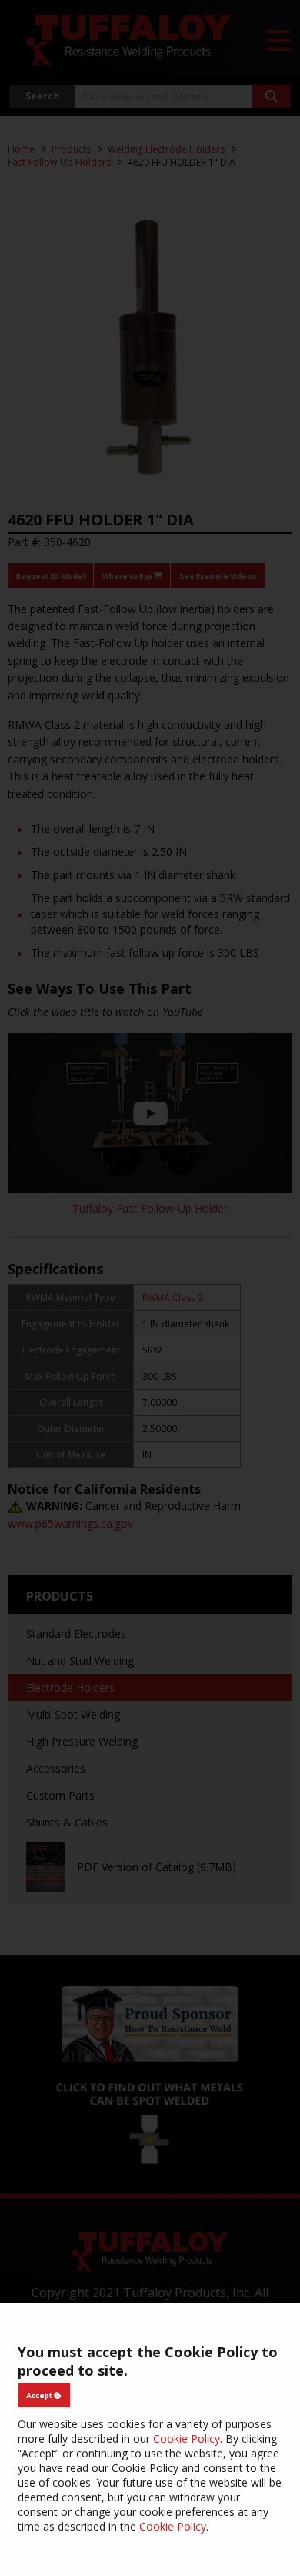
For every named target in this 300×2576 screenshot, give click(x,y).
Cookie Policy (187, 2438)
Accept (40, 2395)
